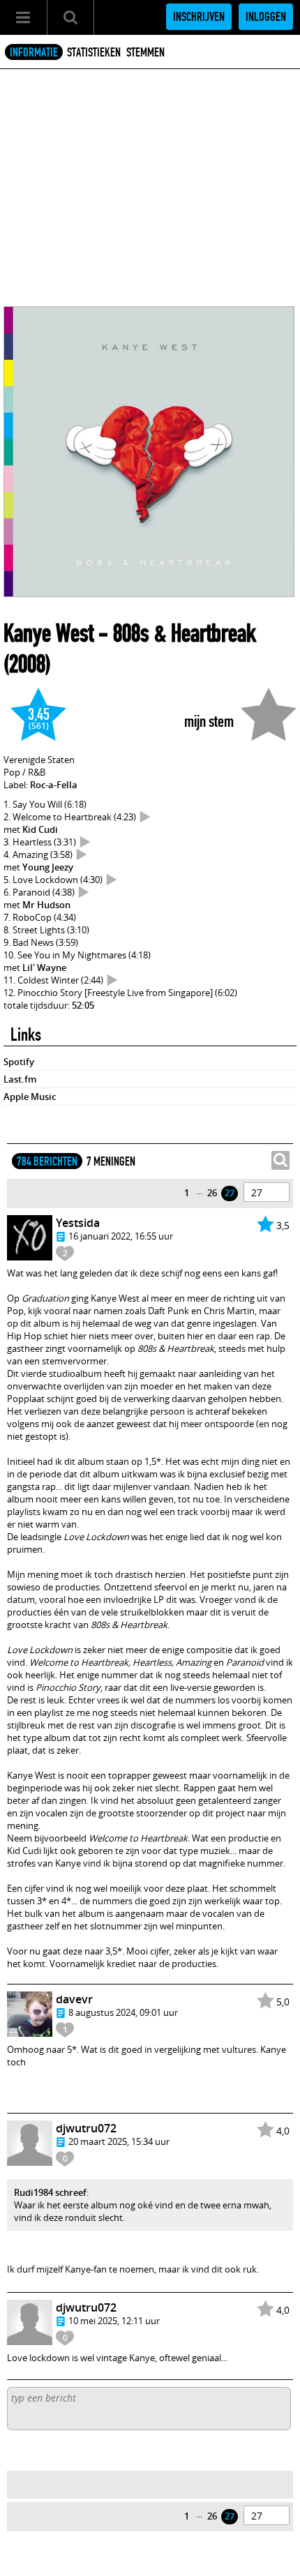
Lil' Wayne (44, 967)
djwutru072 (86, 2128)
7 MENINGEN (111, 1161)
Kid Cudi (40, 829)
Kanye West (48, 633)
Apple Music (30, 1097)
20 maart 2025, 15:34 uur (119, 2141)
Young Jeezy (48, 867)
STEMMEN (145, 52)
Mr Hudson (46, 905)
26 (212, 1193)
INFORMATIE (34, 52)
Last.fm (20, 1079)
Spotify (19, 1062)
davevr (74, 1999)
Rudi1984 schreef (50, 2192)
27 (230, 1193)
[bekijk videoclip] (145, 817)
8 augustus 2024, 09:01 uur (123, 2012)
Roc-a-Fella (54, 785)
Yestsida (78, 1223)
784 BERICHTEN (47, 1161)
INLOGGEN (266, 17)
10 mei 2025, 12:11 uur (114, 2321)
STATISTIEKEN (94, 52)
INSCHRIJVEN (199, 17)
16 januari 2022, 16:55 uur (121, 1236)
